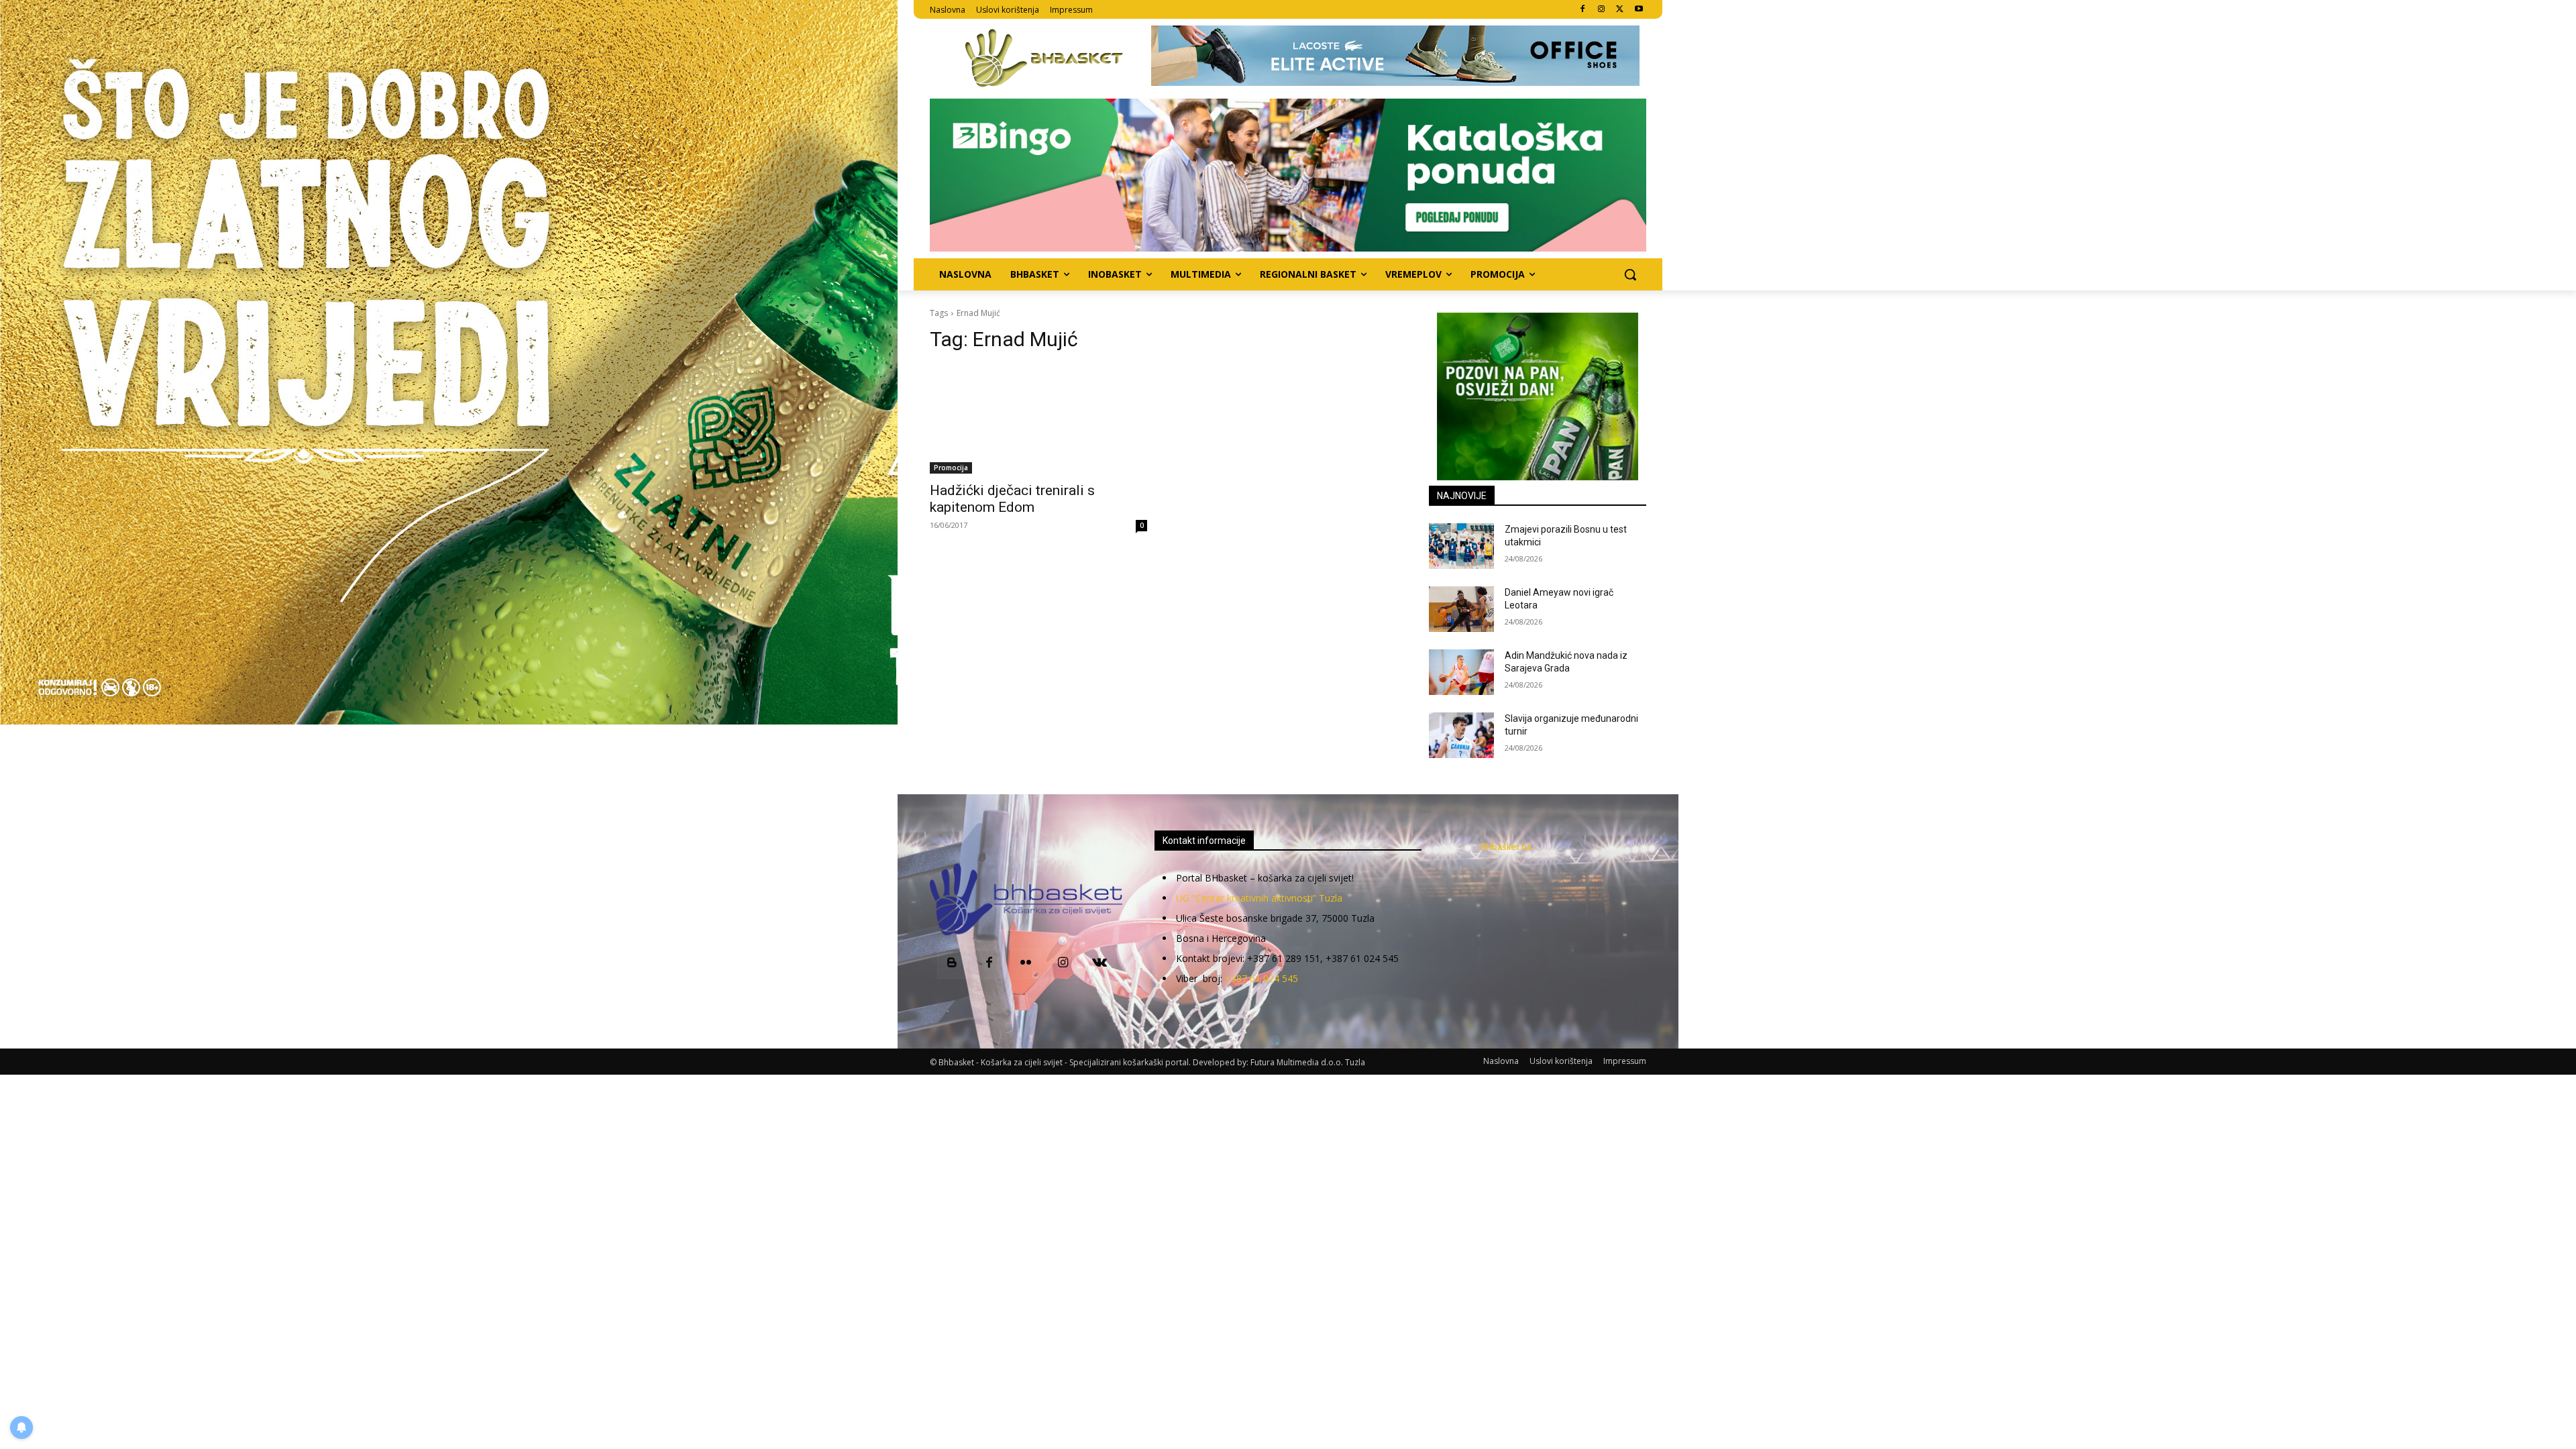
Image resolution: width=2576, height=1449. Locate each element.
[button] (1630, 274)
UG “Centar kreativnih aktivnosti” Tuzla (1259, 898)
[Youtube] (1639, 10)
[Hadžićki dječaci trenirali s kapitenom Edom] (1038, 419)
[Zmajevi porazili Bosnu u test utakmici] (1461, 546)
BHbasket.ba (1506, 847)
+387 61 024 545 (1262, 978)
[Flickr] (1026, 964)
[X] (1620, 10)
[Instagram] (1602, 10)
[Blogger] (952, 964)
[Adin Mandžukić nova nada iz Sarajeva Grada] (1461, 672)
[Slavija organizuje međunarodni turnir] (1461, 735)
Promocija (951, 468)
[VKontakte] (1100, 964)
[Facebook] (1583, 10)
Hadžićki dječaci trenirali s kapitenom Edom (1012, 499)
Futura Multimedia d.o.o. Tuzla (1308, 1062)
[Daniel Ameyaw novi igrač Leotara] (1461, 609)
